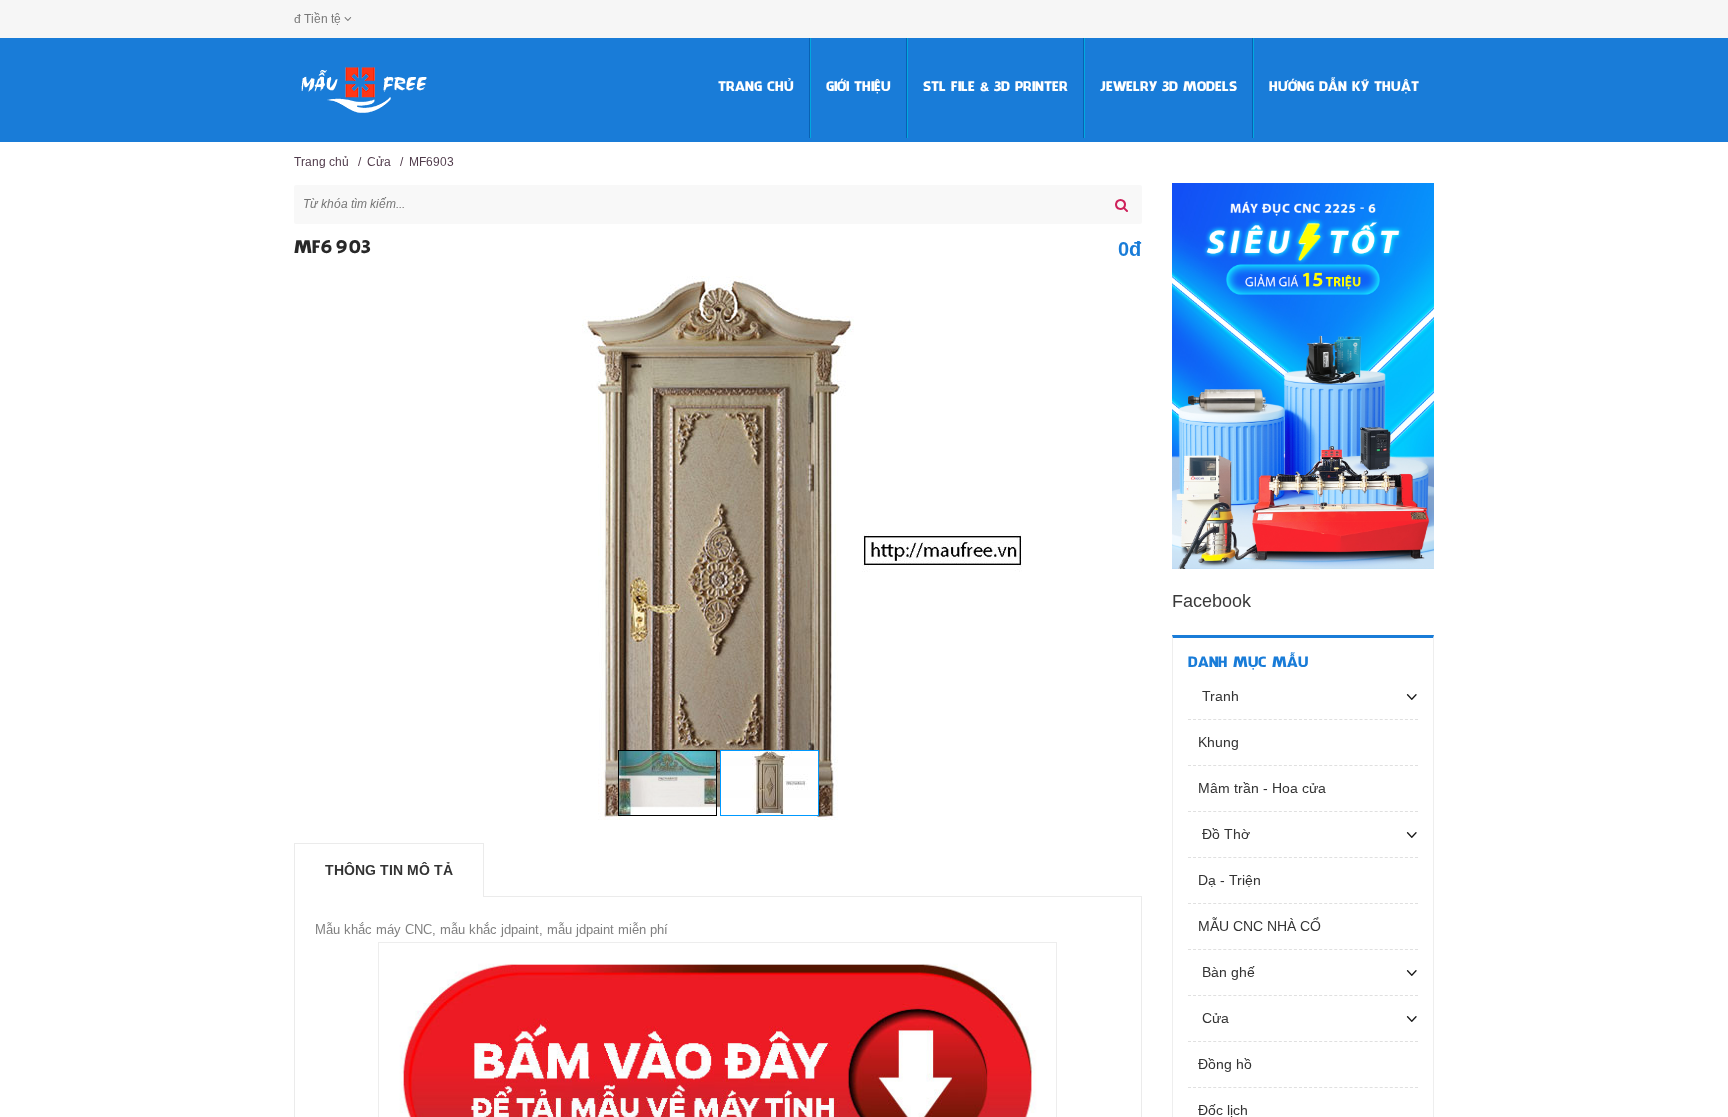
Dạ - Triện (1229, 880)
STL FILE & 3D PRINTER (995, 87)
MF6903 (431, 162)
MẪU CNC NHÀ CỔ (1259, 926)
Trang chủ (756, 87)
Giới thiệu (858, 87)
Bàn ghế (1226, 972)
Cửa (379, 162)
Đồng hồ (1225, 1064)
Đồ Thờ (1224, 834)
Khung (1218, 742)
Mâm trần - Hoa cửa (1262, 788)
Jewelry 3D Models (1168, 87)
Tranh (1218, 696)
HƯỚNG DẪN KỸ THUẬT (1344, 87)
